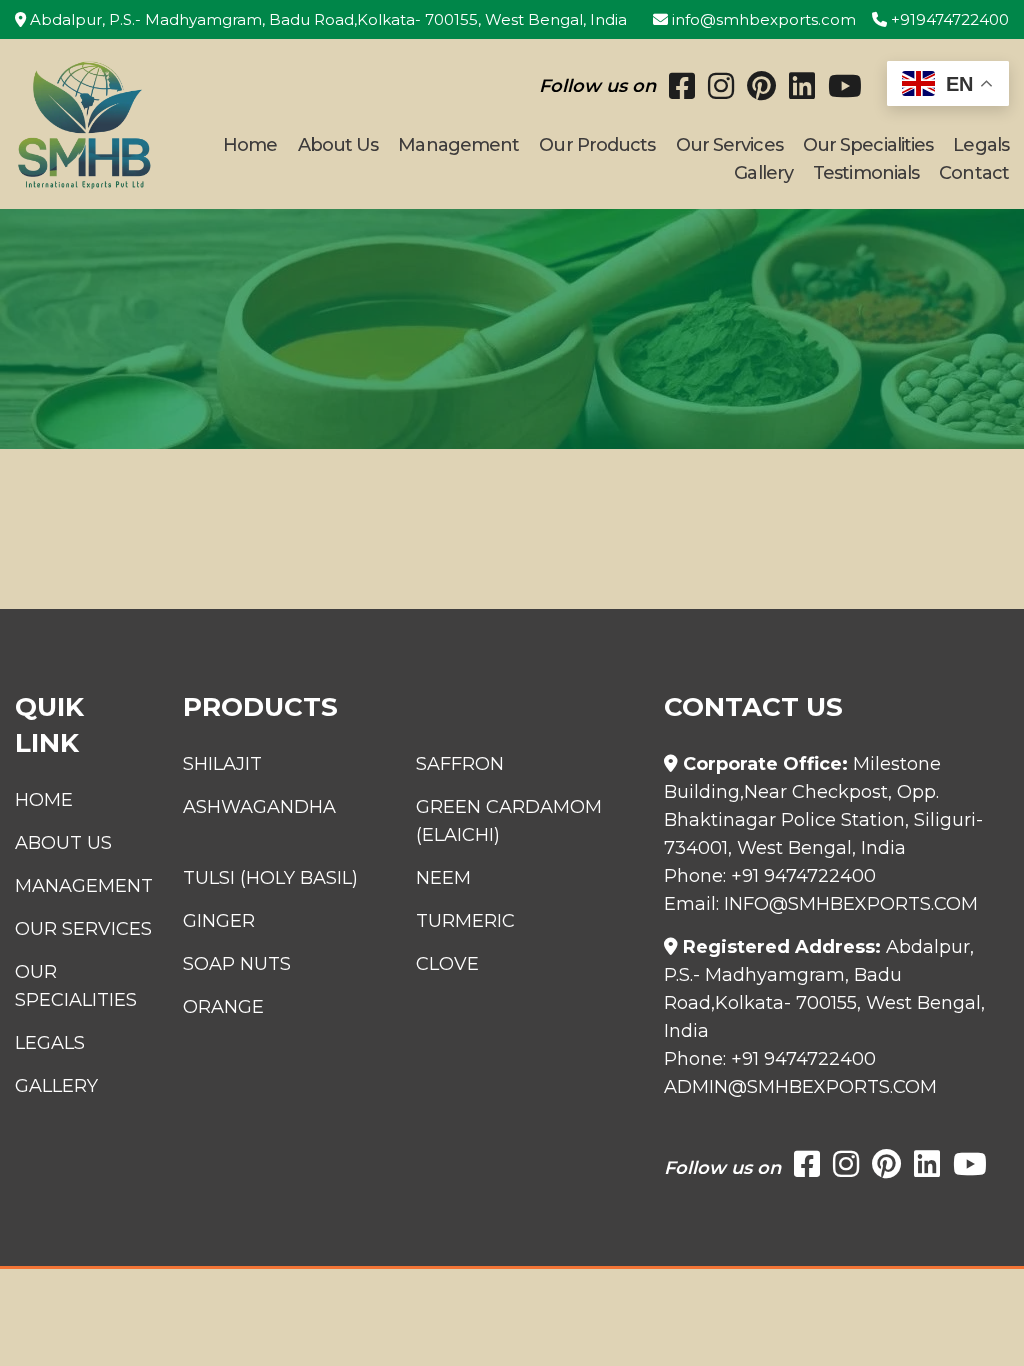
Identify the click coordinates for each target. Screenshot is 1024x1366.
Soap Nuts (237, 964)
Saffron (460, 764)
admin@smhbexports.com (800, 1087)
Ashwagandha (259, 807)
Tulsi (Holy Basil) (270, 878)
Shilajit (222, 764)
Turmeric (465, 921)
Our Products (597, 145)
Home (250, 145)
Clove (447, 964)
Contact (974, 173)
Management (458, 145)
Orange (223, 1007)
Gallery (763, 173)
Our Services (729, 145)
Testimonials (866, 173)
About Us (338, 145)
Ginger (219, 921)
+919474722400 (948, 19)
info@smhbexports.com (762, 19)
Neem (443, 878)
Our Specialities (868, 145)
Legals (981, 145)
